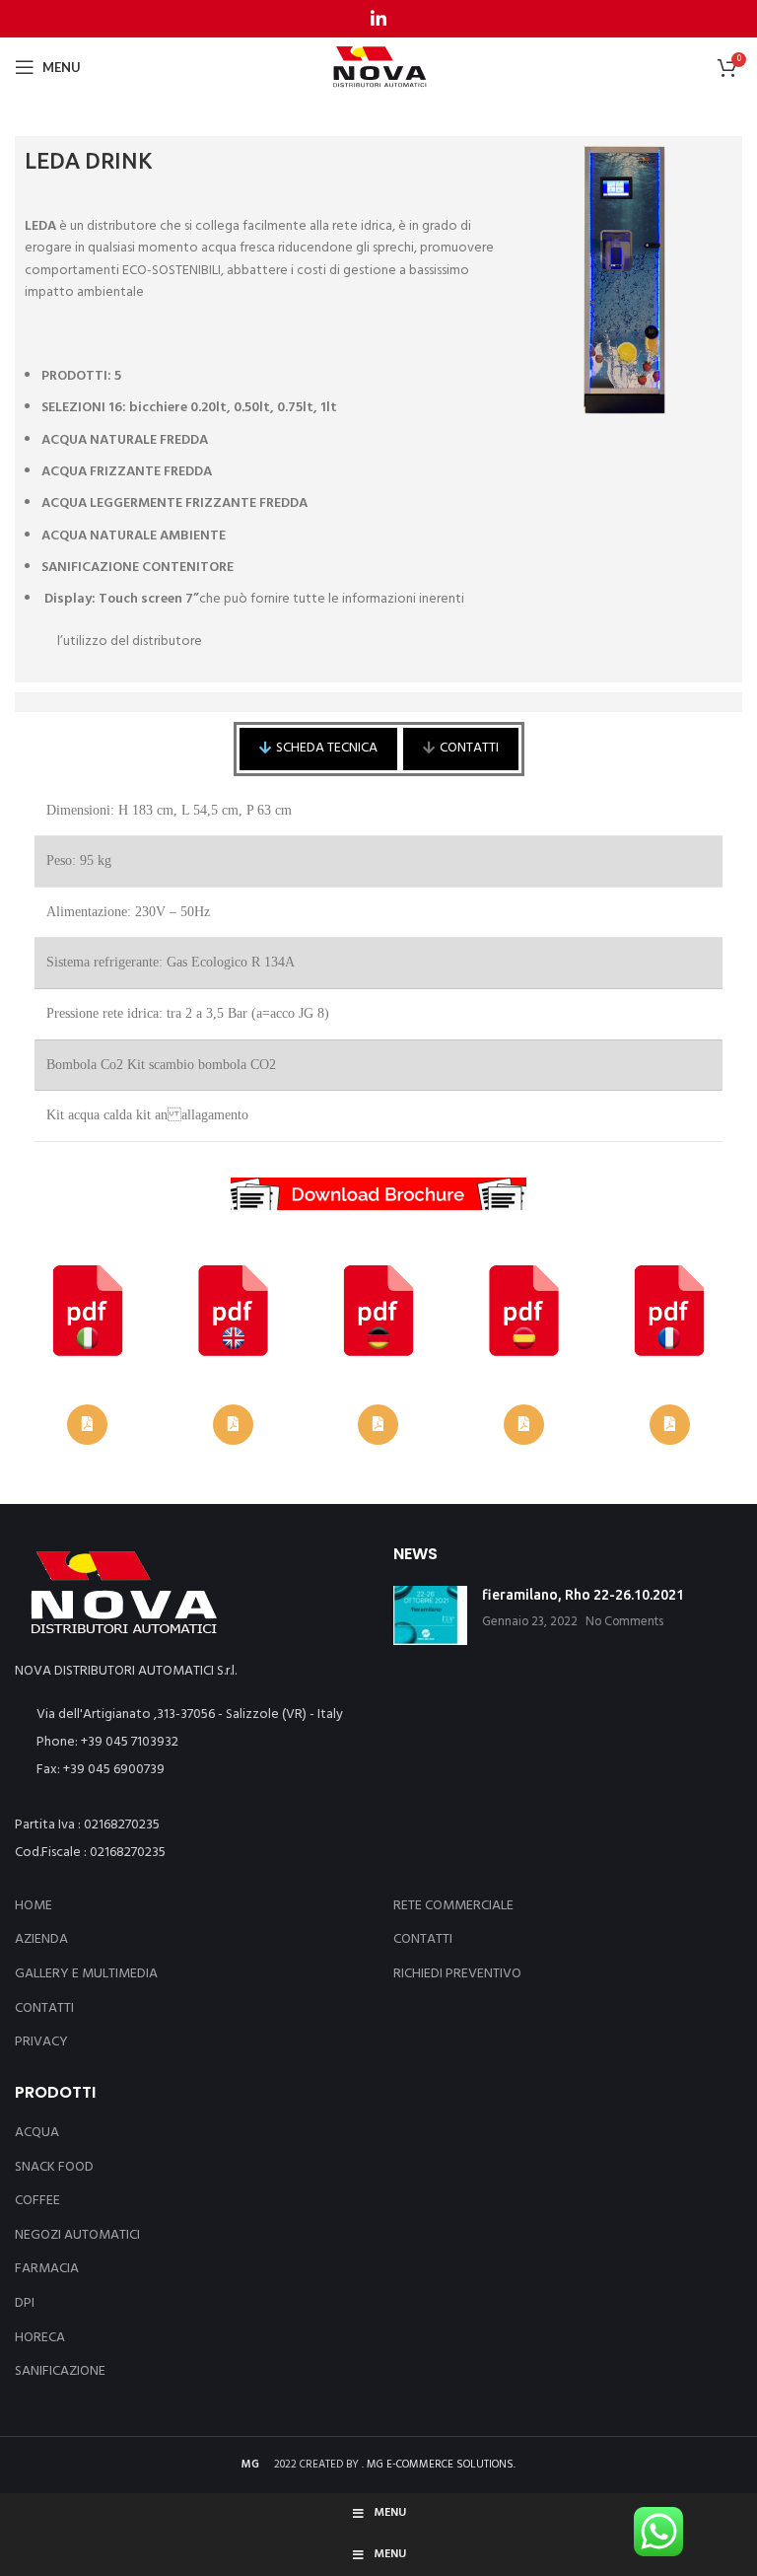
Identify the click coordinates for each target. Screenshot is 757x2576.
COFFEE (37, 2201)
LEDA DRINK (88, 160)
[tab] (318, 749)
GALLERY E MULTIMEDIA (86, 1974)
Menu (390, 2513)
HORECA (40, 2338)
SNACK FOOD (54, 2167)
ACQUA (37, 2133)
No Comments (624, 1622)
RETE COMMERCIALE (453, 1906)
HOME (34, 1906)
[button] (87, 1425)
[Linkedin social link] (378, 19)
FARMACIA (47, 2269)
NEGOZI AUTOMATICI (77, 2235)
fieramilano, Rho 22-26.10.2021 (583, 1595)
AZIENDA (41, 1940)
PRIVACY (41, 2042)
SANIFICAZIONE (60, 2371)
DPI (25, 2303)
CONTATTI (44, 2009)
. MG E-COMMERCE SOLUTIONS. (439, 2465)
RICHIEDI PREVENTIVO (457, 1974)
